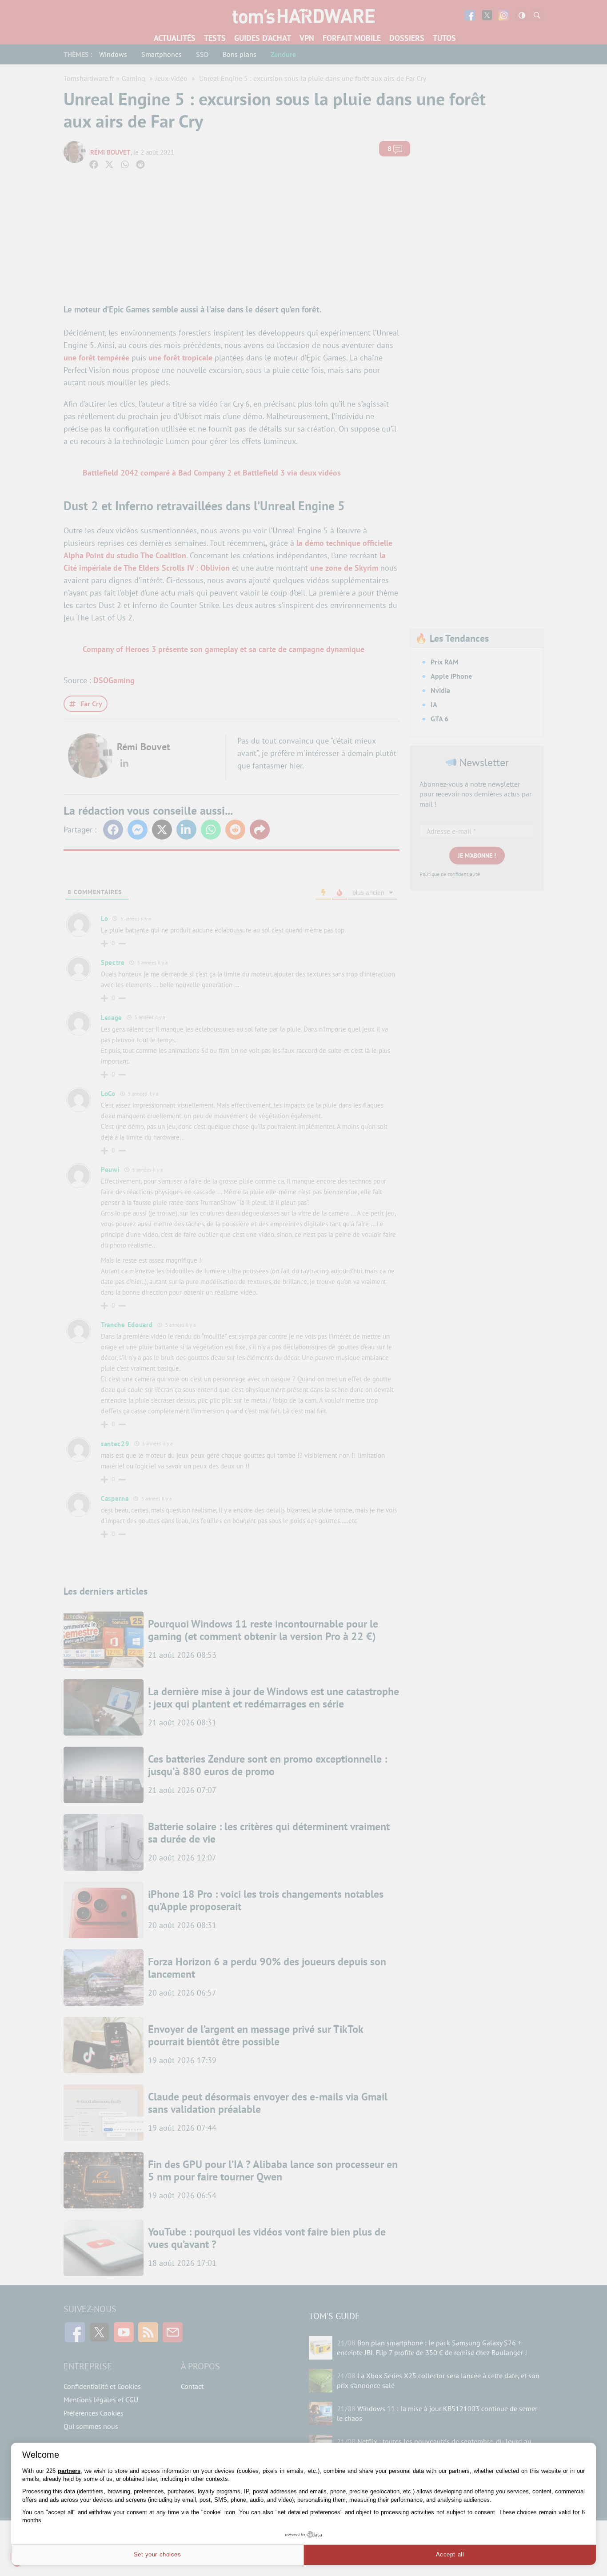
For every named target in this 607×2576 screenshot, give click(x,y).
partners (69, 2471)
